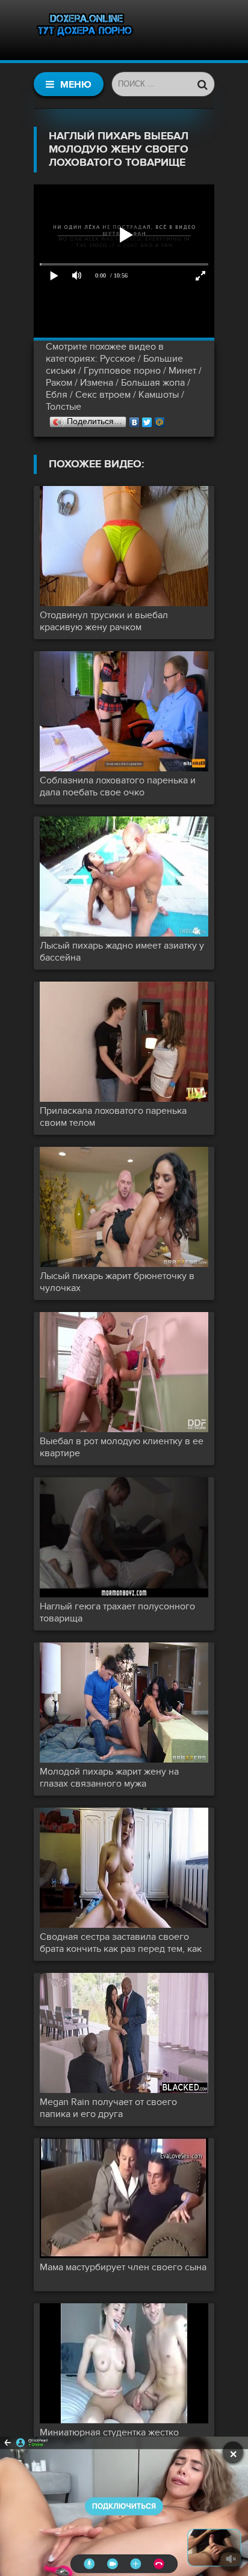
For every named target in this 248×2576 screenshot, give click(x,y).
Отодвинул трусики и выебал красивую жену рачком (104, 621)
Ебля (57, 395)
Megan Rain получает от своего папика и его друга (108, 2108)
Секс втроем (103, 395)
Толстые (64, 407)
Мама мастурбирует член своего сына (123, 2267)
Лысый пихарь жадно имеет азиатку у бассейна (122, 952)
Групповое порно (122, 371)
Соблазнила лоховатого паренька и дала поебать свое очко (118, 786)
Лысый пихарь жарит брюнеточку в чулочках (117, 1282)
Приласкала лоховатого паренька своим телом (113, 1117)
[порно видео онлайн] (85, 30)
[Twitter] (147, 419)
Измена (97, 383)
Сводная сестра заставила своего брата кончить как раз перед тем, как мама (121, 1943)
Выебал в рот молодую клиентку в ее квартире (122, 1447)
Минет (182, 371)
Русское (118, 359)
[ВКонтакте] (135, 419)
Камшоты (159, 395)
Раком (59, 383)
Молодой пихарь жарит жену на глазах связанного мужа (109, 1778)
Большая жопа (153, 383)
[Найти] (202, 84)
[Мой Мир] (160, 419)
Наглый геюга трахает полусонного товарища (117, 1612)
